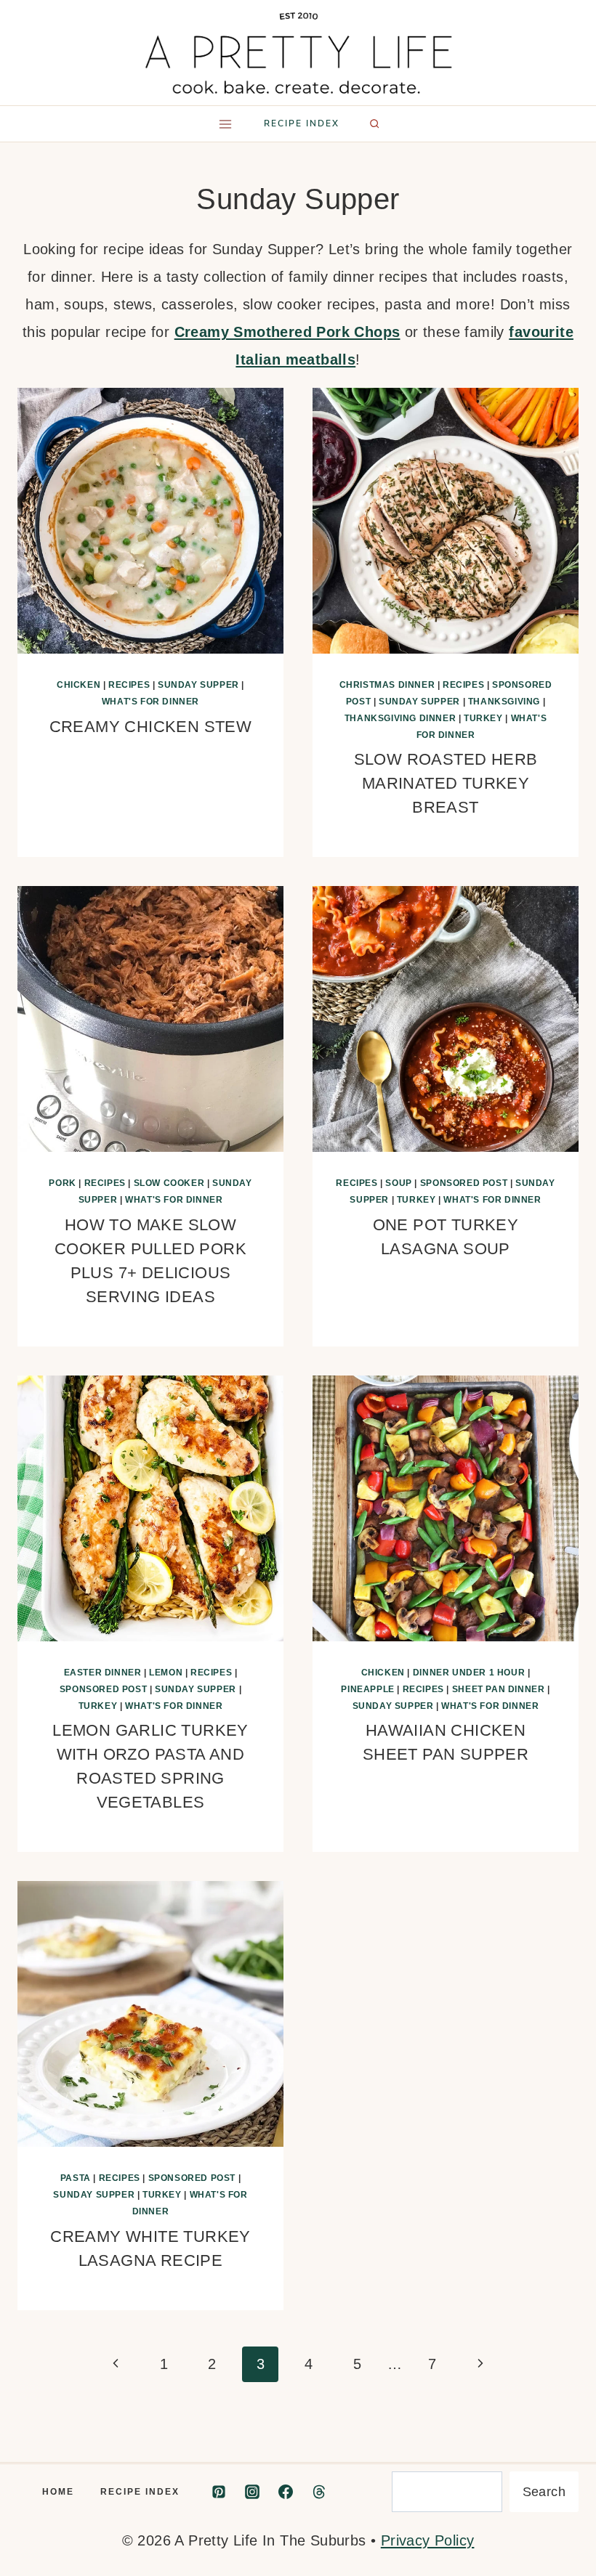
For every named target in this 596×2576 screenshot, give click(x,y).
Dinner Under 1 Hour (469, 1673)
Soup (398, 1183)
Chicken (78, 685)
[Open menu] (225, 124)
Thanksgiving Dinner (400, 718)
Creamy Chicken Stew (151, 727)
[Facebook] (286, 2492)
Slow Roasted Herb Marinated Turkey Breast (446, 783)
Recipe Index (140, 2492)
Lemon (166, 1673)
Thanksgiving (504, 702)
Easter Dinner (103, 1673)
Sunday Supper (198, 685)
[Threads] (319, 2492)
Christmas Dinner (387, 685)
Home (58, 2492)
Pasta (76, 2178)
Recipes (129, 685)
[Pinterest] (219, 2492)
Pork (62, 1183)
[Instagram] (252, 2492)
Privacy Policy (428, 2540)
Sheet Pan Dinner (499, 1689)
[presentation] (150, 521)
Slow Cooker (169, 1183)
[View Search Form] (374, 123)
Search (544, 2492)
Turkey (483, 718)
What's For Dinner (150, 702)
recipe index (302, 123)
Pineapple (367, 1689)
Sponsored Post (464, 1183)
